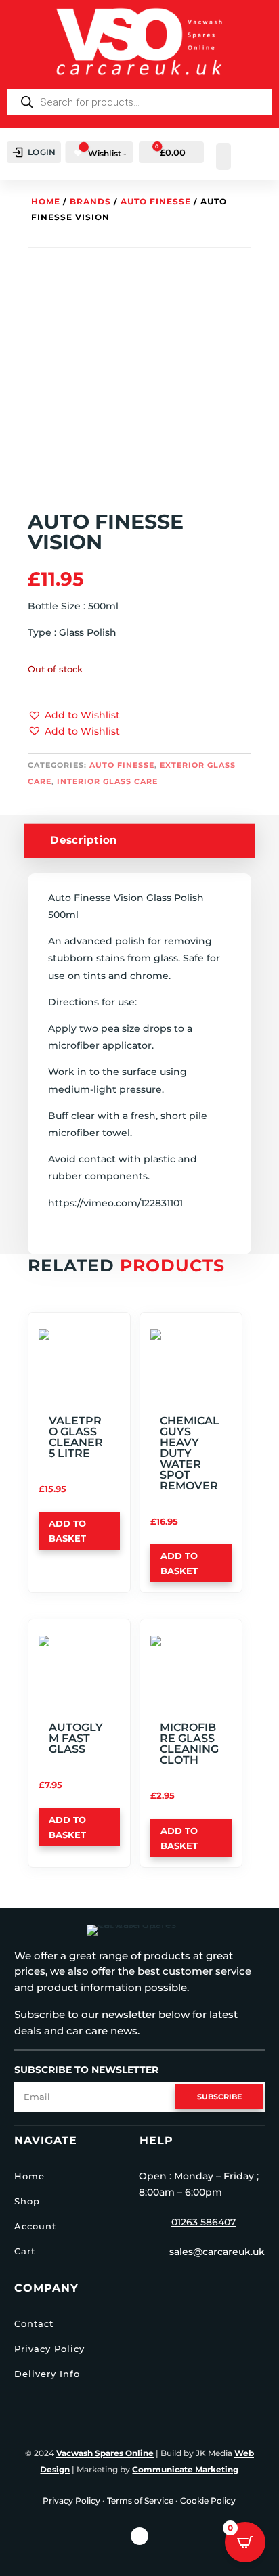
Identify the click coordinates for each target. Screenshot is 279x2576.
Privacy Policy (49, 2349)
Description (84, 840)
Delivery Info (47, 2374)
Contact (34, 2323)
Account (35, 2226)
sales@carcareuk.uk (217, 2252)
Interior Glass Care (107, 781)
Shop (27, 2201)
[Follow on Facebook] (139, 2536)
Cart (25, 2251)
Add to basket (67, 1531)
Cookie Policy (208, 2501)
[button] (74, 716)
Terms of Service (140, 2501)
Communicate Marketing (185, 2469)
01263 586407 (203, 2222)
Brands (90, 201)
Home (46, 201)
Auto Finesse (156, 201)
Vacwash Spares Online (105, 2453)
